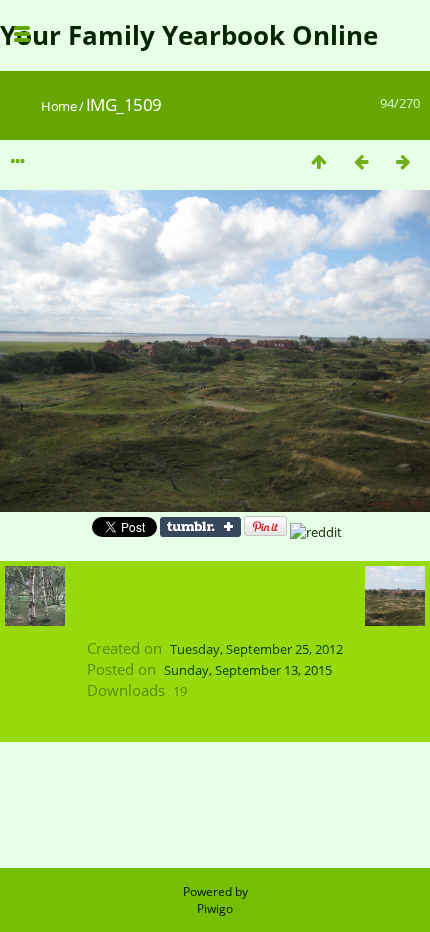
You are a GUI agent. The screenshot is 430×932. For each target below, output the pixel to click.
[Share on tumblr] (200, 532)
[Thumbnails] (319, 161)
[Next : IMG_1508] (403, 161)
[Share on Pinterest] (265, 532)
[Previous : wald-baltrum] (361, 161)
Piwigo (215, 908)
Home (58, 106)
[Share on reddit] (316, 532)
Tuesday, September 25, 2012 (256, 649)
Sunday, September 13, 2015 (248, 670)
